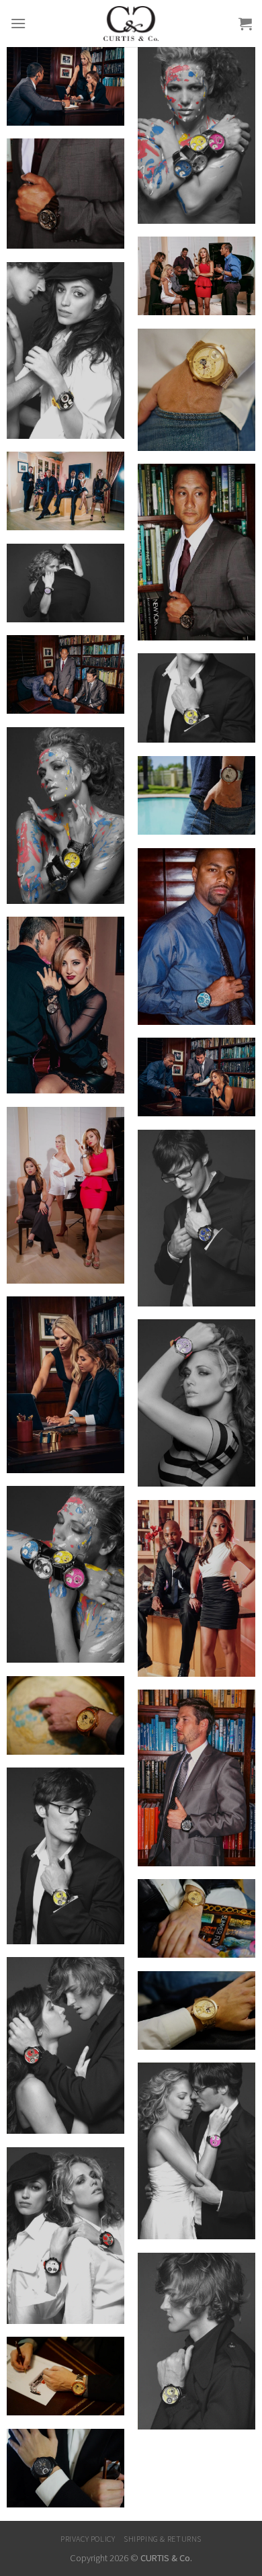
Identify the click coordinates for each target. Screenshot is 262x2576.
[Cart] (245, 24)
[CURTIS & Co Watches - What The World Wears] (131, 24)
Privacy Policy (88, 2539)
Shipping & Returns (163, 2539)
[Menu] (18, 23)
